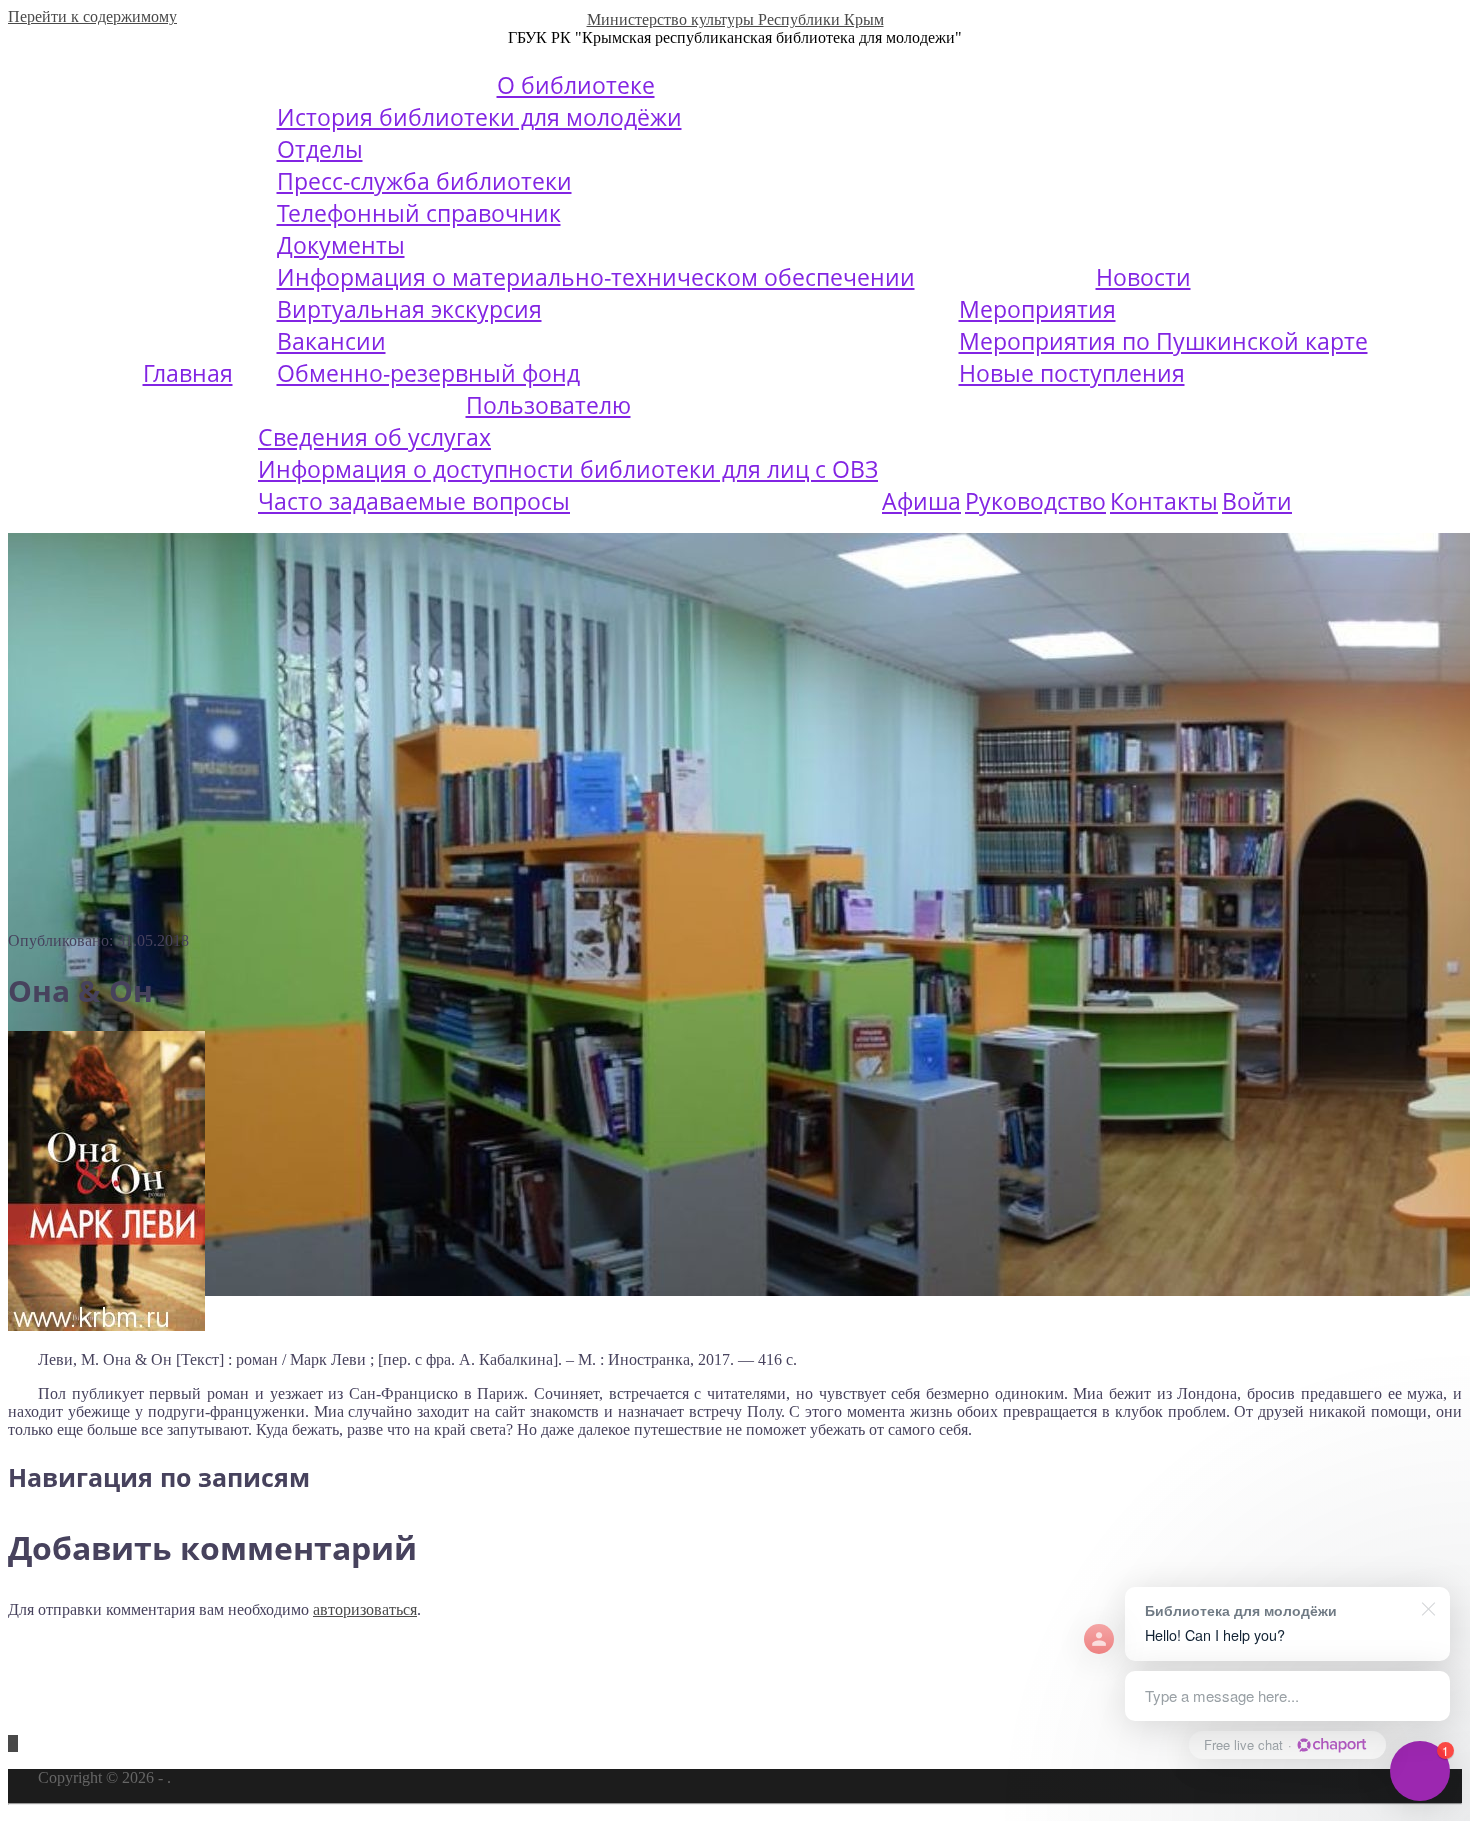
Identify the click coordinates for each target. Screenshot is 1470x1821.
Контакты (1164, 501)
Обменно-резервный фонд (428, 373)
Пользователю (548, 405)
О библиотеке (576, 85)
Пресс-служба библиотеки (424, 181)
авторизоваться (365, 1609)
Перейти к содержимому (92, 16)
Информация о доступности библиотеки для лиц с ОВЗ (568, 469)
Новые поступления (1072, 373)
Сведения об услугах (374, 437)
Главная (188, 373)
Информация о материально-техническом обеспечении (596, 277)
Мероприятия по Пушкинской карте (1163, 341)
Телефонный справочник (419, 213)
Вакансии (331, 341)
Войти (1257, 501)
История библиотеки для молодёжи (479, 117)
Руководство (1035, 501)
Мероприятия (1037, 309)
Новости (1143, 277)
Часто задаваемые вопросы (414, 501)
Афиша (921, 501)
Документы (341, 245)
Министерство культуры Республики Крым (735, 19)
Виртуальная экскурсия (409, 309)
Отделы (320, 149)
